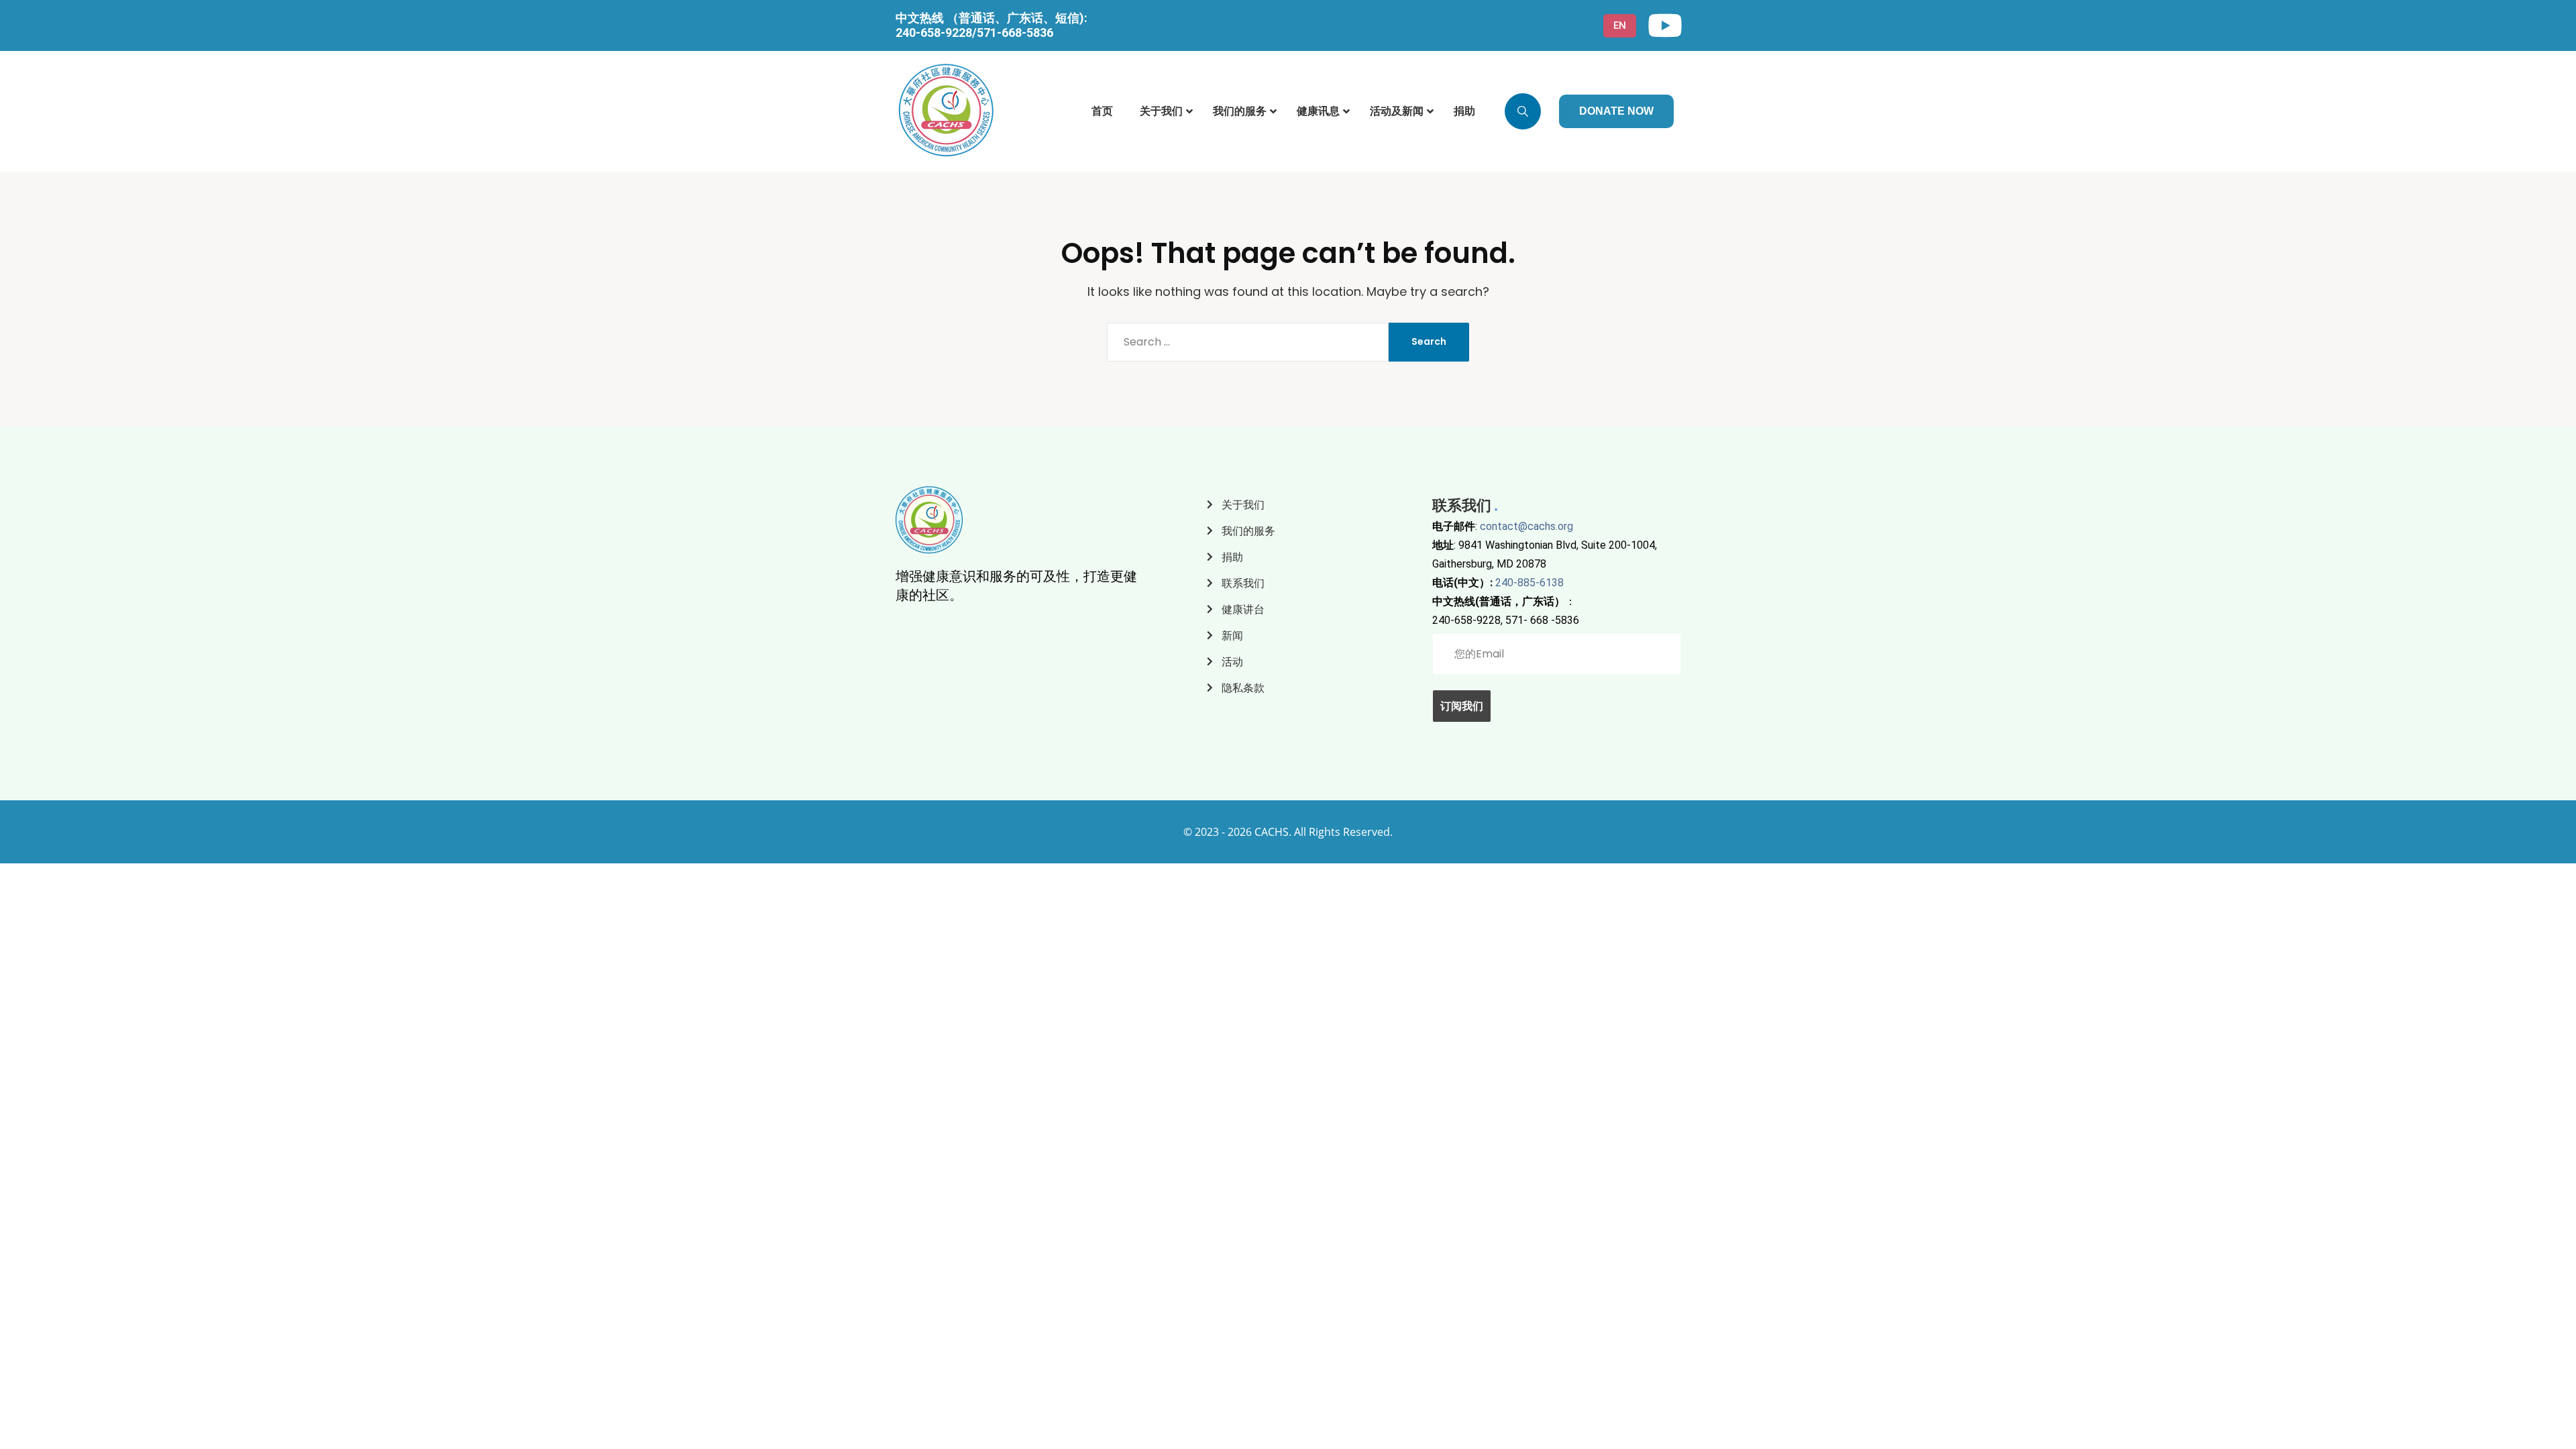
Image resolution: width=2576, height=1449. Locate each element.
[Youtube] (1665, 25)
